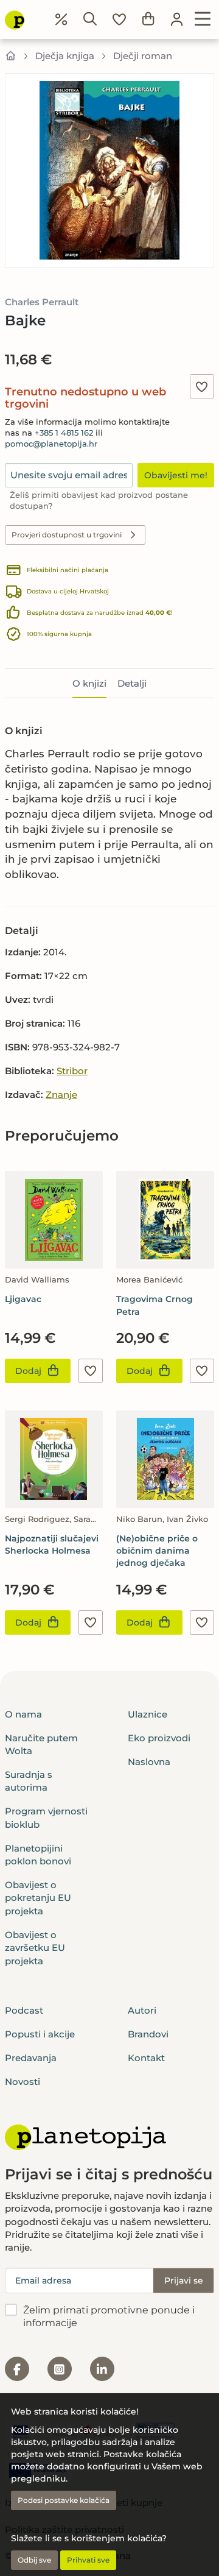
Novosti (23, 2082)
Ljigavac (23, 1299)
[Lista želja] (119, 19)
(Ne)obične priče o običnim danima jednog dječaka (157, 1551)
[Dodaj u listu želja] (202, 386)
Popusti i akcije (40, 2034)
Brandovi (148, 2034)
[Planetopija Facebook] (17, 2369)
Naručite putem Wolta (41, 1744)
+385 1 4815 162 (64, 433)
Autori (142, 2010)
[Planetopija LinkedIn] (102, 2369)
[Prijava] (177, 19)
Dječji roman (143, 56)
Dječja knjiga (65, 56)
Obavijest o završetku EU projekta (35, 1948)
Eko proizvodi (159, 1738)
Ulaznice (148, 1714)
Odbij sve (34, 2560)
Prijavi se (184, 2281)
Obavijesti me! (176, 475)
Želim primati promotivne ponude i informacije (109, 2316)
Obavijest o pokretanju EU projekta (38, 1898)
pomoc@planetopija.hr (51, 444)
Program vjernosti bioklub (46, 1817)
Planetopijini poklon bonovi (38, 1855)
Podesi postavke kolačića (64, 2500)
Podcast (24, 2010)
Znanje (61, 1095)
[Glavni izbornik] (203, 19)
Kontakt (146, 2058)
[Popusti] (61, 19)
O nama (23, 1714)
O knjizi (89, 683)
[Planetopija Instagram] (60, 2369)
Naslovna (149, 1762)
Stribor (72, 1071)
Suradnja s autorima (29, 1781)
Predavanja (31, 2058)
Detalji (132, 683)
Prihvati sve (88, 2560)
